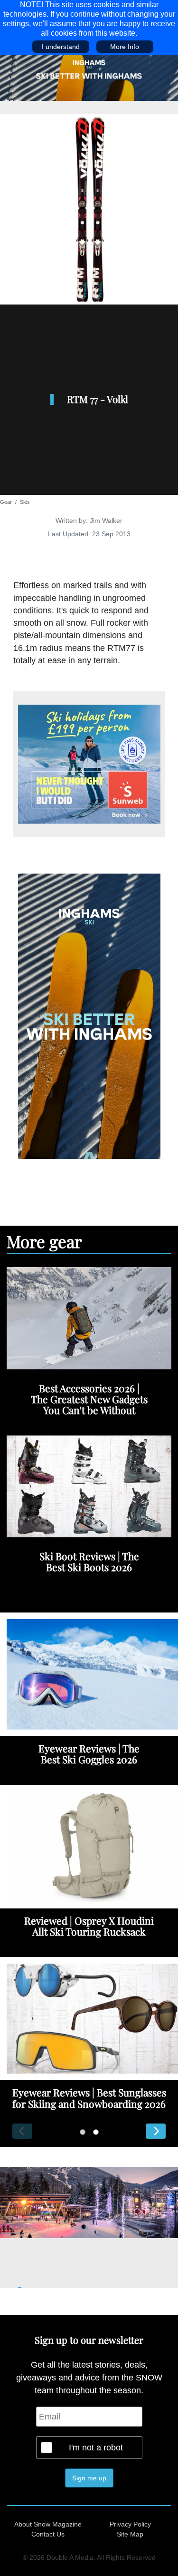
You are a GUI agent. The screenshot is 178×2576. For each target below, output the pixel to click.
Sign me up (89, 2478)
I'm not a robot (96, 2448)
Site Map (130, 2534)
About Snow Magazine (48, 2524)
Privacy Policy (130, 2524)
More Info (125, 47)
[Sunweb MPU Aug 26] (89, 764)
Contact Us (48, 2534)
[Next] (156, 2131)
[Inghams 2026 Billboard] (89, 77)
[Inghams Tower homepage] (89, 1016)
